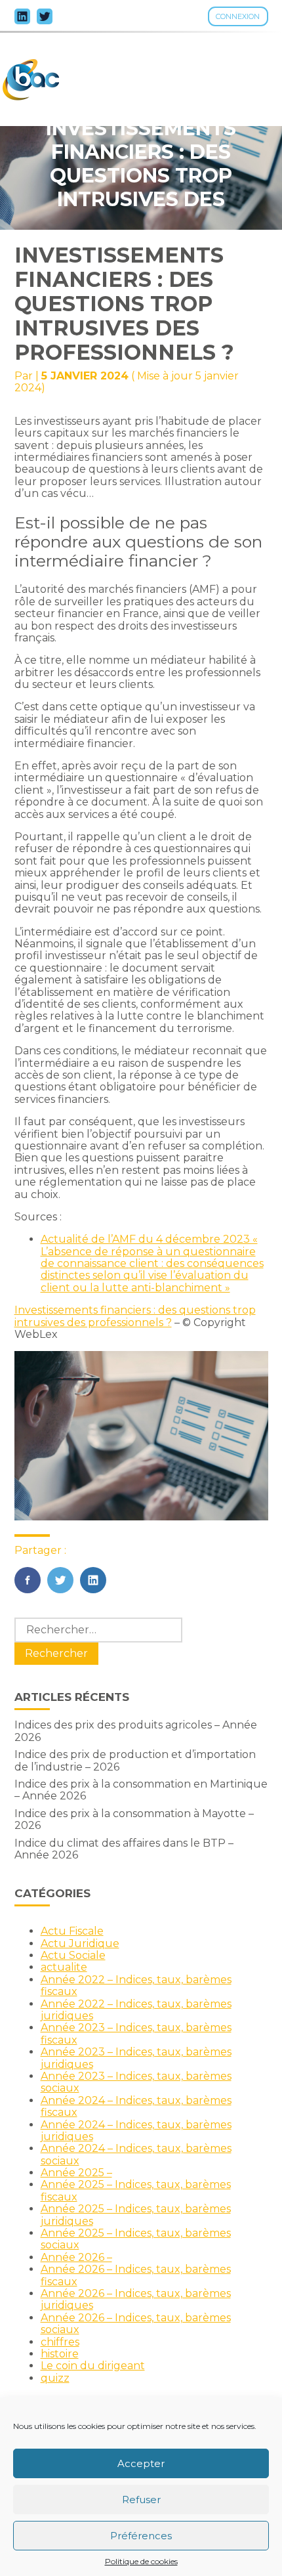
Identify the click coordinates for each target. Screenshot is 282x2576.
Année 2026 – (76, 2257)
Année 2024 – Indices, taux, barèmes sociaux (136, 2154)
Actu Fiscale (72, 1931)
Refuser (141, 2500)
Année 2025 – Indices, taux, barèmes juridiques (136, 2215)
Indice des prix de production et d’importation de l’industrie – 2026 (135, 1760)
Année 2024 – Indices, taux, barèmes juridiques (136, 2131)
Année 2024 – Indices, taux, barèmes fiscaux (136, 2106)
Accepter (141, 2463)
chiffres (60, 2342)
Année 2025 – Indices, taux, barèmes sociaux (136, 2239)
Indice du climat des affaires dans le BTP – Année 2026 (124, 1849)
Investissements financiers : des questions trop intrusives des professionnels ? (135, 1316)
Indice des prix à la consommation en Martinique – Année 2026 (141, 1790)
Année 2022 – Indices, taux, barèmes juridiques (136, 2010)
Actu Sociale (73, 1955)
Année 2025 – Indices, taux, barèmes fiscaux (136, 2190)
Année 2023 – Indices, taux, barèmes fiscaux (136, 2033)
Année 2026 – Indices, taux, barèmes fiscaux (136, 2275)
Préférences (141, 2536)
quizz (55, 2378)
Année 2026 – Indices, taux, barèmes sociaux (136, 2324)
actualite (64, 1967)
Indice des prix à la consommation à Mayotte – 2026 (134, 1819)
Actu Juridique (80, 1943)
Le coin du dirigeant (93, 2366)
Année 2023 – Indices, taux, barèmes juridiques (136, 2058)
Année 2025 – (76, 2173)
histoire (60, 2354)
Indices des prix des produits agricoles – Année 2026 (136, 1731)
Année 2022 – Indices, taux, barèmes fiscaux (136, 1986)
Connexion (238, 16)
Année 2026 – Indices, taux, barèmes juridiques (136, 2299)
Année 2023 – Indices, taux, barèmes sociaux (136, 2082)
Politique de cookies (141, 2562)
